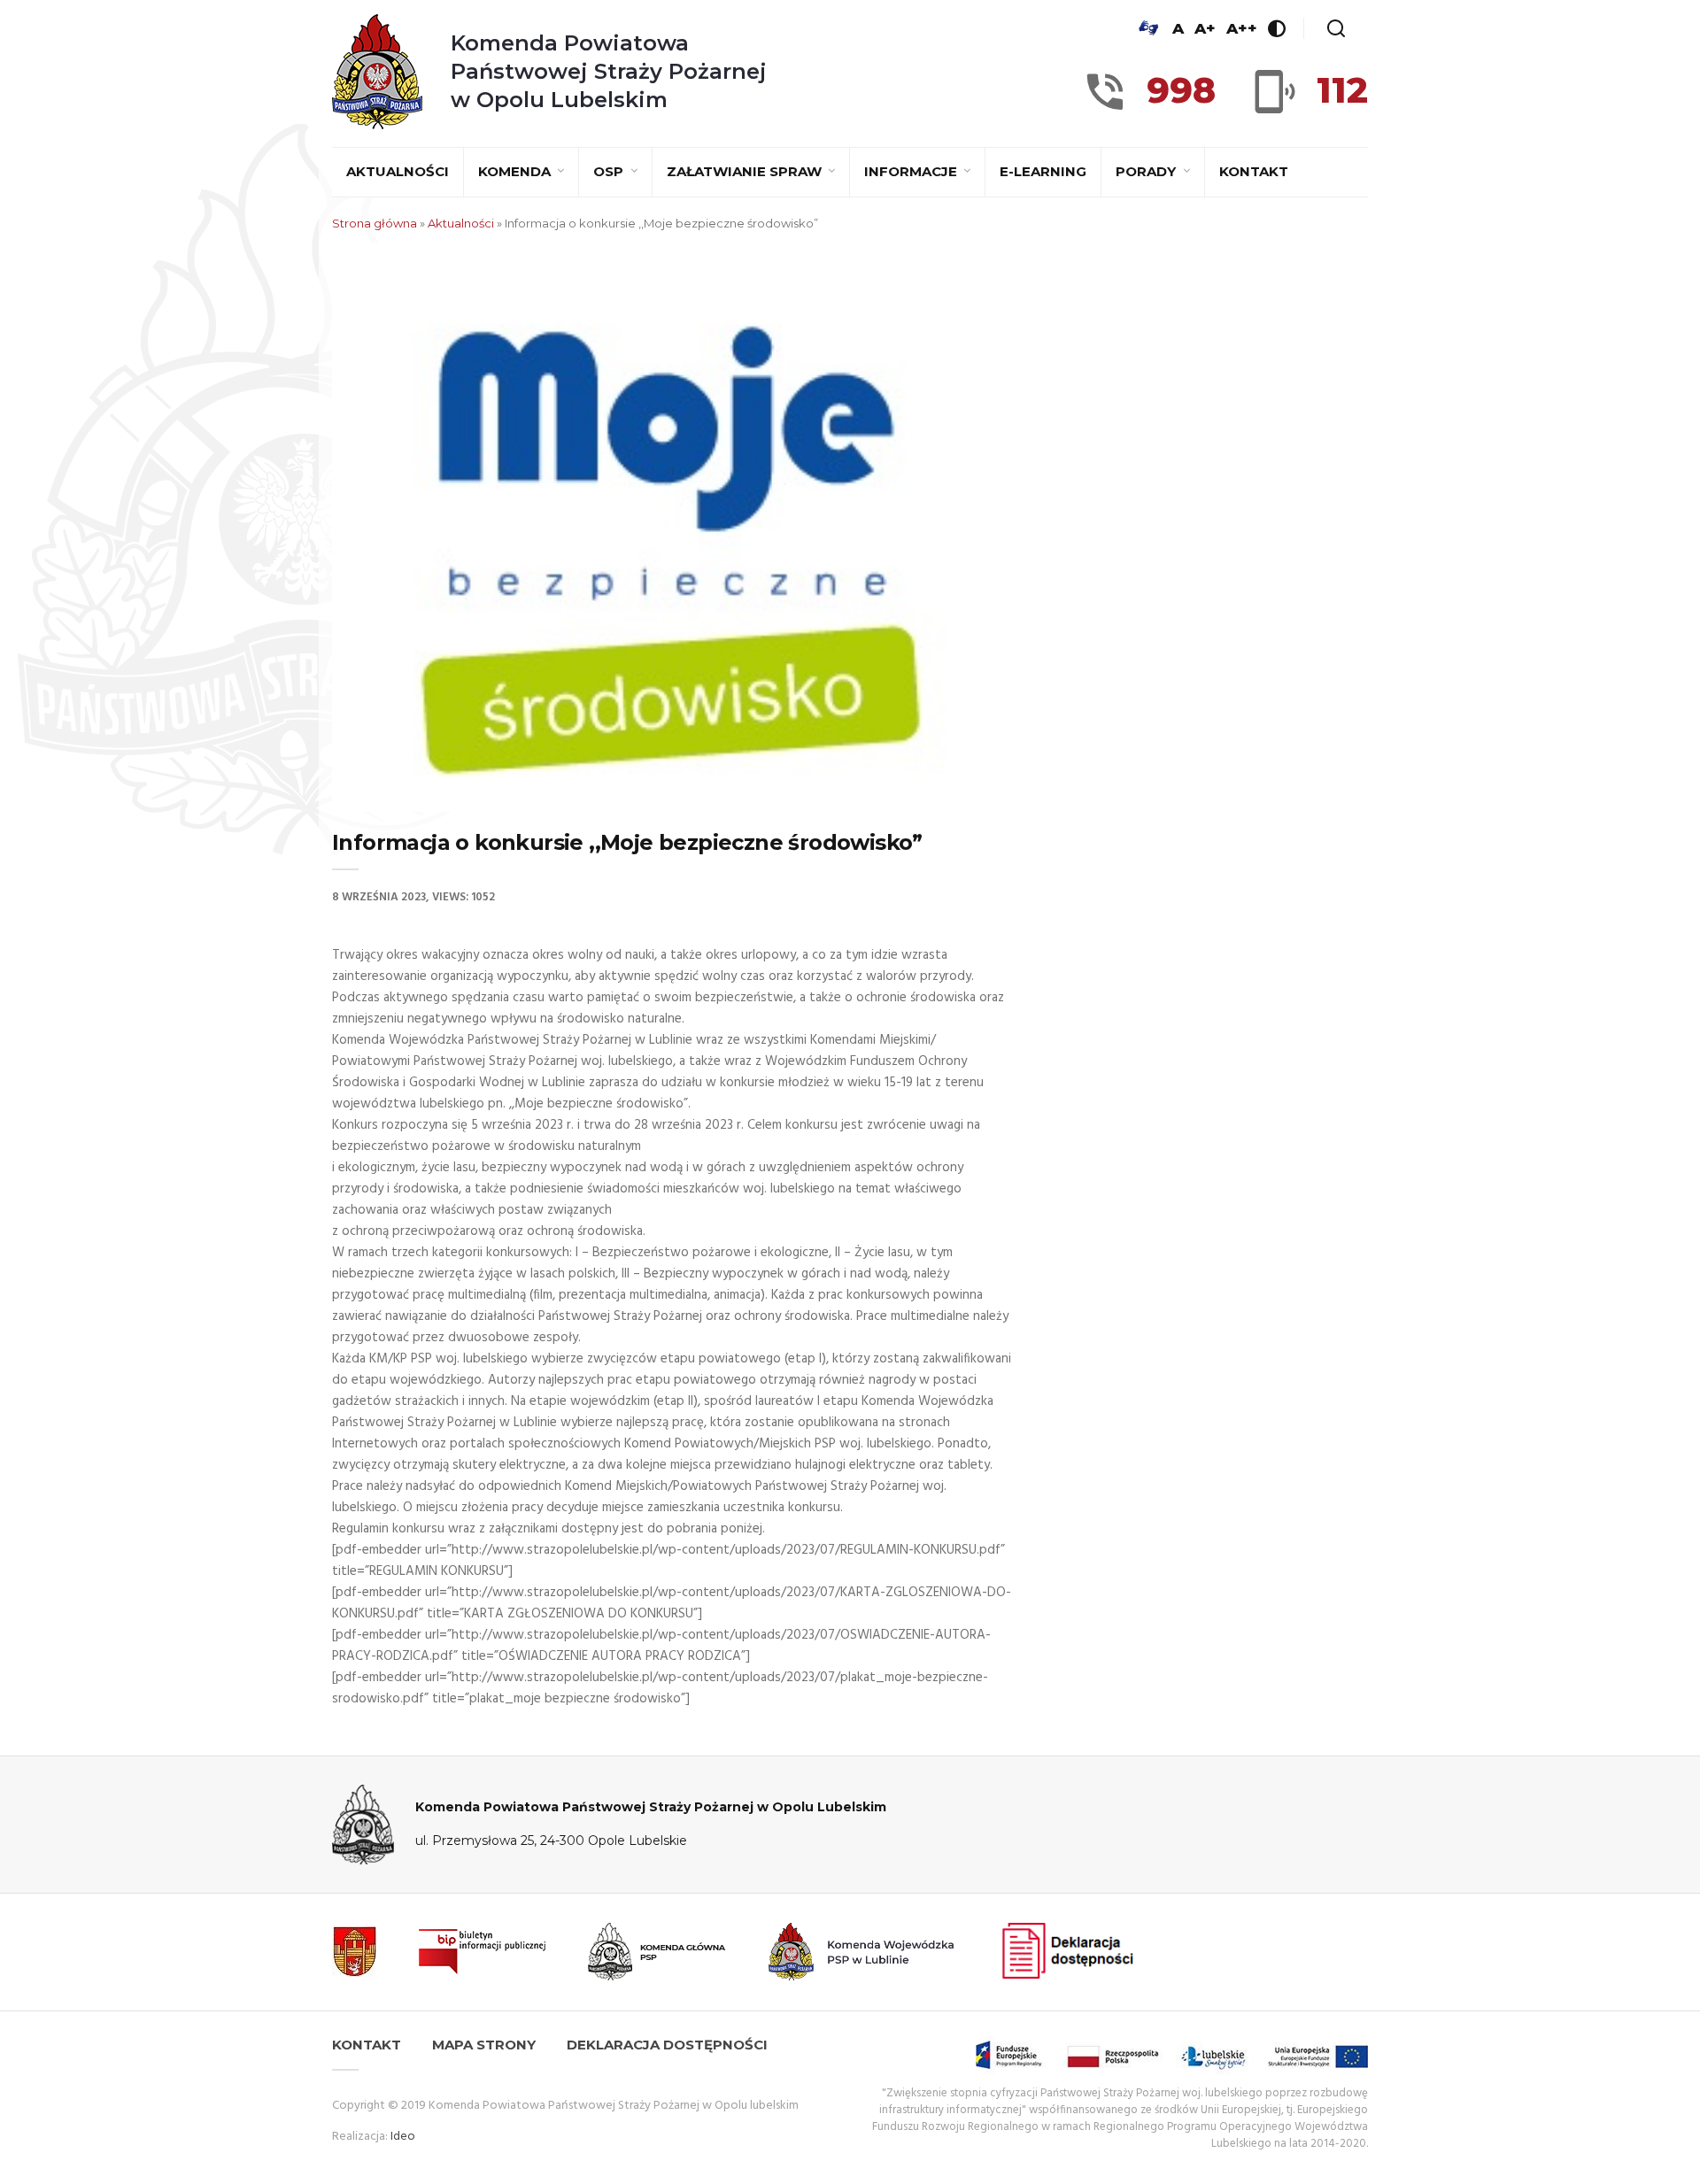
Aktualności (398, 171)
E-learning (1043, 171)
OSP (610, 171)
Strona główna (375, 223)
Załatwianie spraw (746, 171)
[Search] (1336, 28)
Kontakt (1254, 171)
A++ (1242, 28)
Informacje (912, 171)
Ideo (403, 2137)
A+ (1205, 28)
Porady (1147, 171)
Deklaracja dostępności (667, 2045)
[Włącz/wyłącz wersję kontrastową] (1277, 28)
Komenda (516, 171)
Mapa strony (484, 2045)
